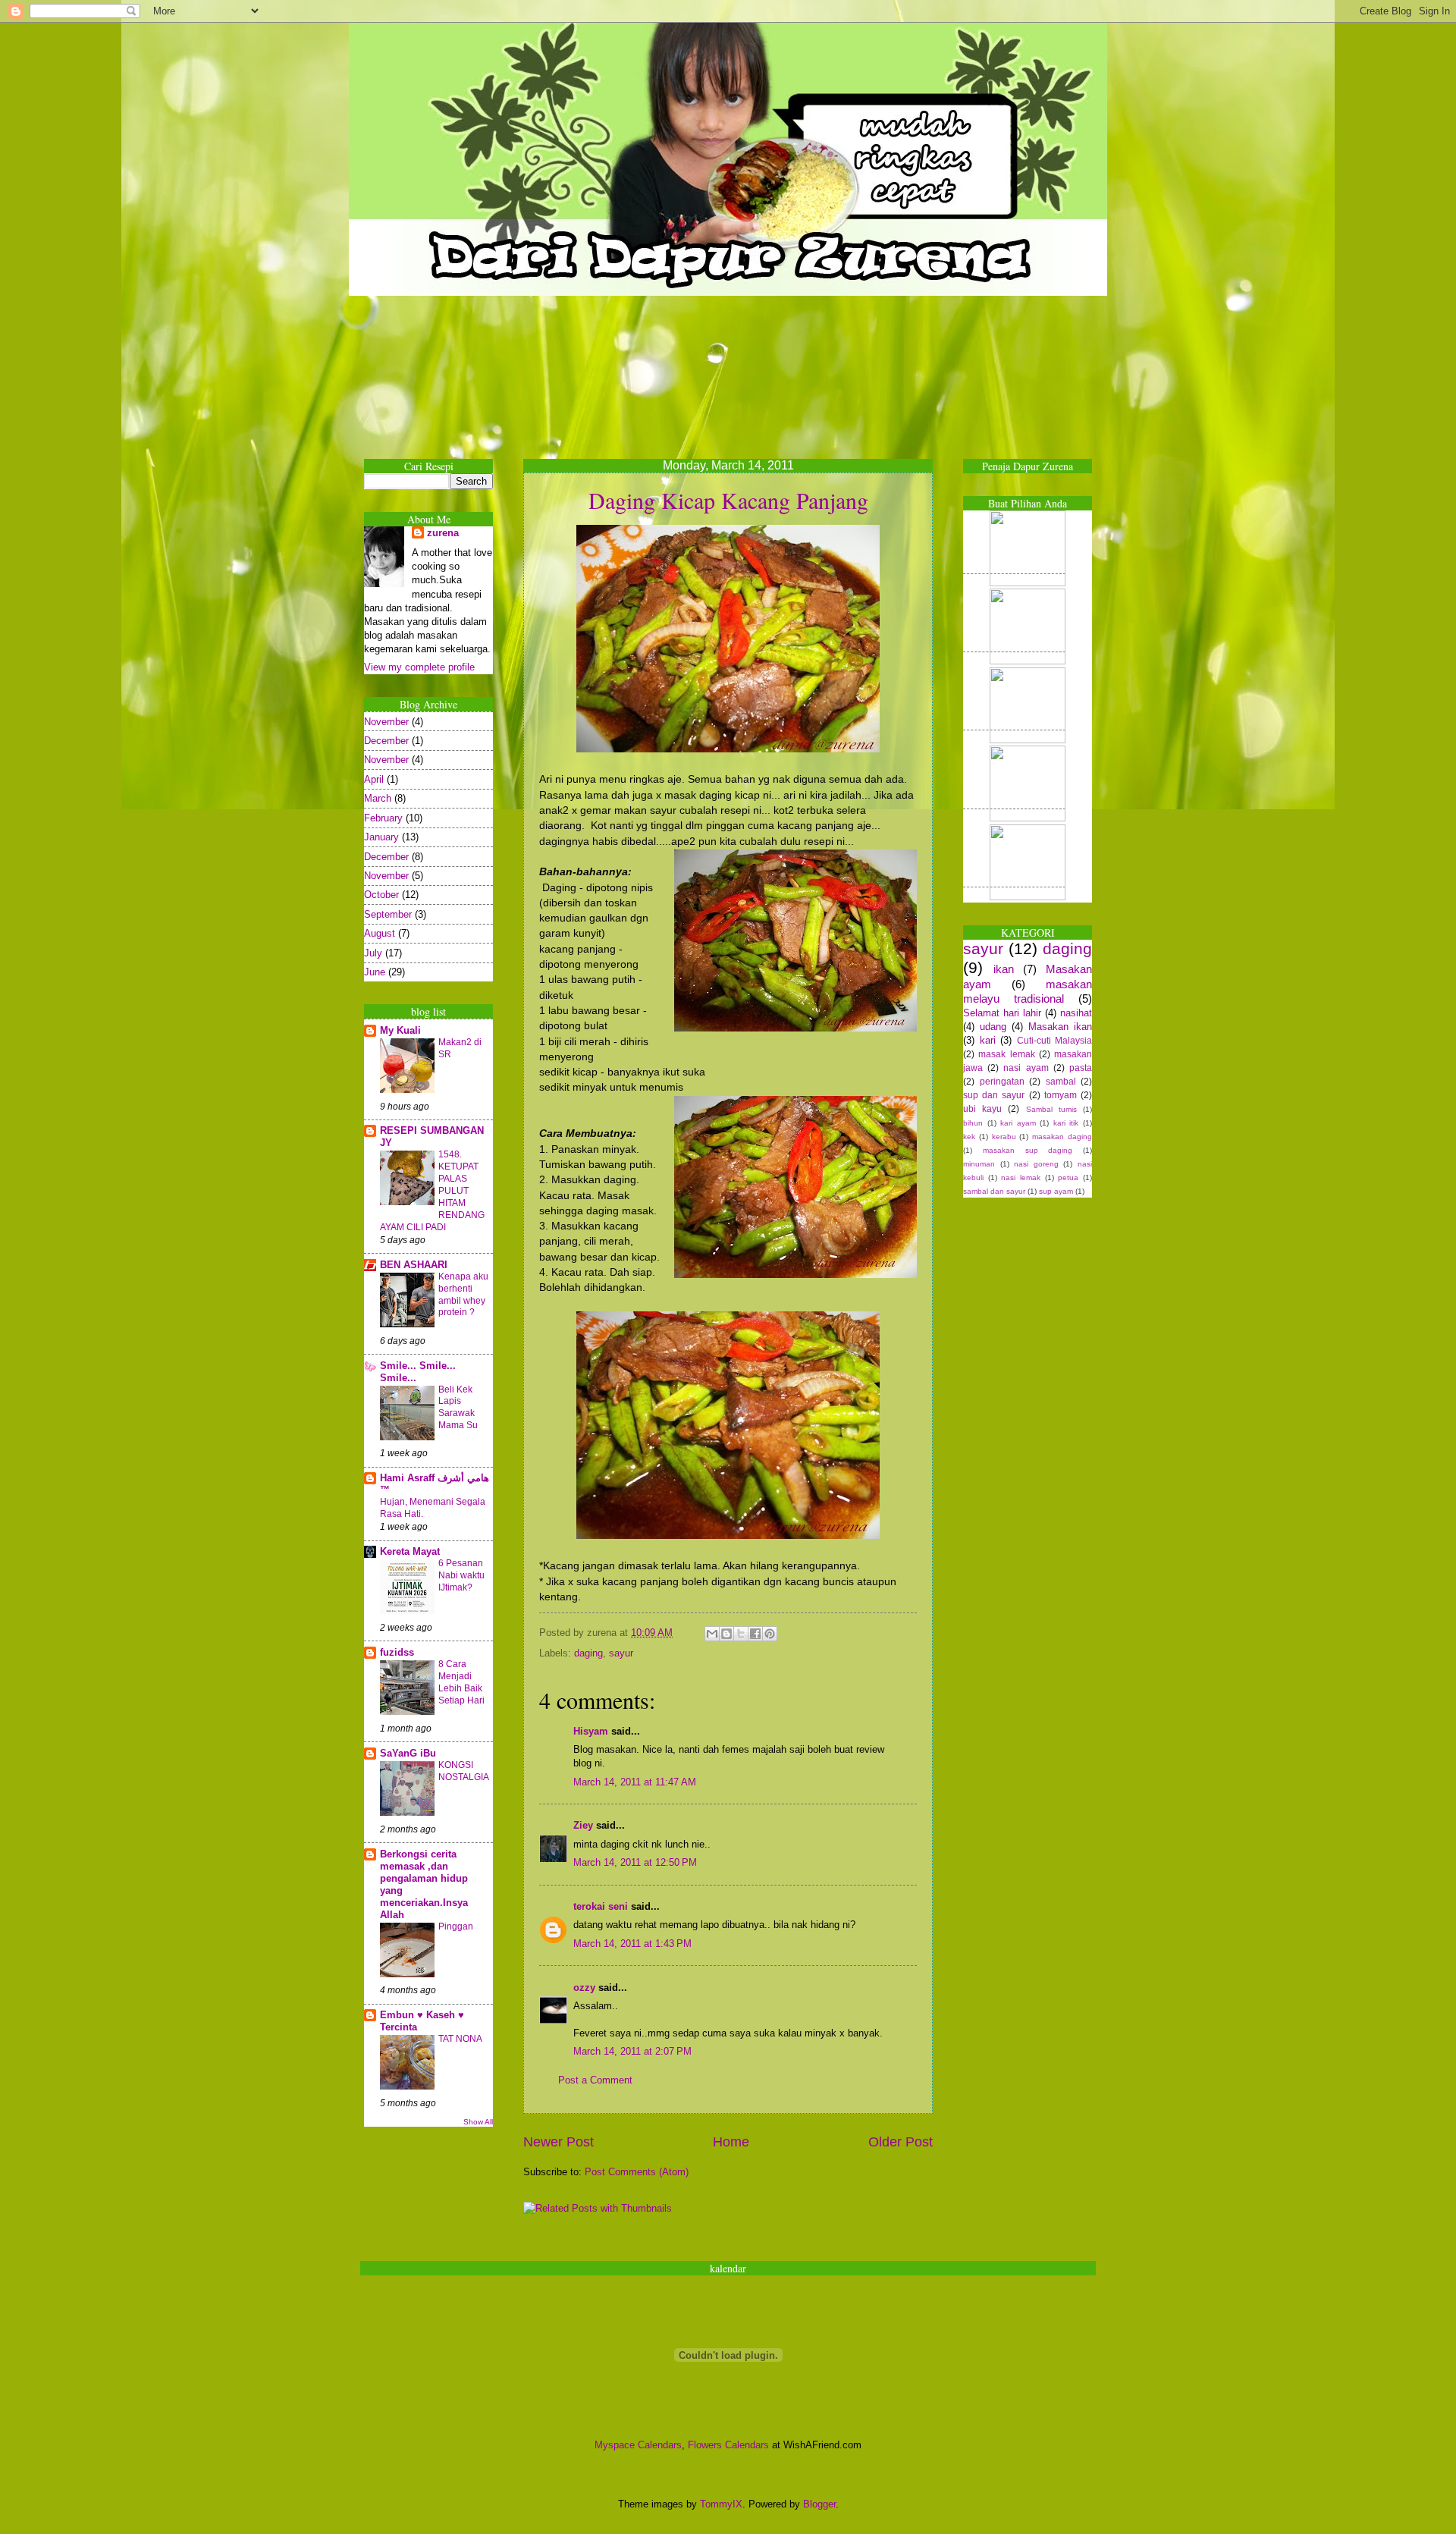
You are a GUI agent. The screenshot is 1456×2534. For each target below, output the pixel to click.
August (380, 933)
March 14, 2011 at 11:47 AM (635, 1782)
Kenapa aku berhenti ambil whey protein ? (463, 1295)
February (383, 818)
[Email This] (712, 1634)
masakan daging (1062, 1137)
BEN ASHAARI (414, 1265)
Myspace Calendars (638, 2445)
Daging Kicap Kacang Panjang (728, 500)
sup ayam (1056, 1191)
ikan (1004, 969)
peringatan (1002, 1082)
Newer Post (559, 2142)
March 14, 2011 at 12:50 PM (635, 1862)
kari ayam (1018, 1123)
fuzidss (397, 1652)
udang (993, 1027)
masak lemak (1006, 1054)
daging (588, 1653)
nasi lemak (1021, 1178)
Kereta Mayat (410, 1551)
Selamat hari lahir (1002, 1013)
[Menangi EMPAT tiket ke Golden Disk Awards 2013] (1014, 661)
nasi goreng (1036, 1164)
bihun (973, 1123)
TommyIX (721, 2504)
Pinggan (456, 1926)
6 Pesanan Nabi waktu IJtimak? (461, 1575)
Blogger (819, 2504)
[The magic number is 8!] (1014, 818)
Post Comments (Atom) (637, 2172)
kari (988, 1040)
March (378, 798)
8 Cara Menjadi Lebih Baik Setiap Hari (461, 1682)
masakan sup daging (1028, 1150)
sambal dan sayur (994, 1191)
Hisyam (591, 1731)
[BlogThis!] (726, 1634)
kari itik (1066, 1123)
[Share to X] (741, 1634)
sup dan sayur (994, 1095)
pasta (1081, 1068)
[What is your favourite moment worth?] (1014, 740)
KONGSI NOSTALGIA (464, 1771)
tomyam (1061, 1095)
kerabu (1004, 1137)
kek (969, 1137)
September (388, 914)
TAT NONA (460, 2039)
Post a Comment (595, 2080)
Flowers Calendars (728, 2445)
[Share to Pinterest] (770, 1634)
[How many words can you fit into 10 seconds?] (1014, 897)
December (386, 741)
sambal (1061, 1082)
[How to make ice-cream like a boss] (1014, 583)
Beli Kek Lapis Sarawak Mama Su (458, 1408)
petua (1068, 1178)
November (386, 722)
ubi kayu (982, 1109)
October (381, 895)
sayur (621, 1653)
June (375, 972)
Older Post (901, 2142)
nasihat (1076, 1013)
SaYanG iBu (408, 1753)
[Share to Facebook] (755, 1634)
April (374, 779)
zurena (443, 533)
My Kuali (400, 1030)
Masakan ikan (1060, 1027)
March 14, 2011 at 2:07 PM (632, 2051)
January (381, 837)
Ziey (583, 1825)
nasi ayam (1026, 1068)
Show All (478, 2122)
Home (731, 2142)
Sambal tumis (1051, 1109)
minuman (979, 1164)
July (373, 953)
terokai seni (601, 1906)
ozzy (584, 1988)
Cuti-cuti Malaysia (1055, 1041)
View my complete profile (419, 667)
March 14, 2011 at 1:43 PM (632, 1944)
